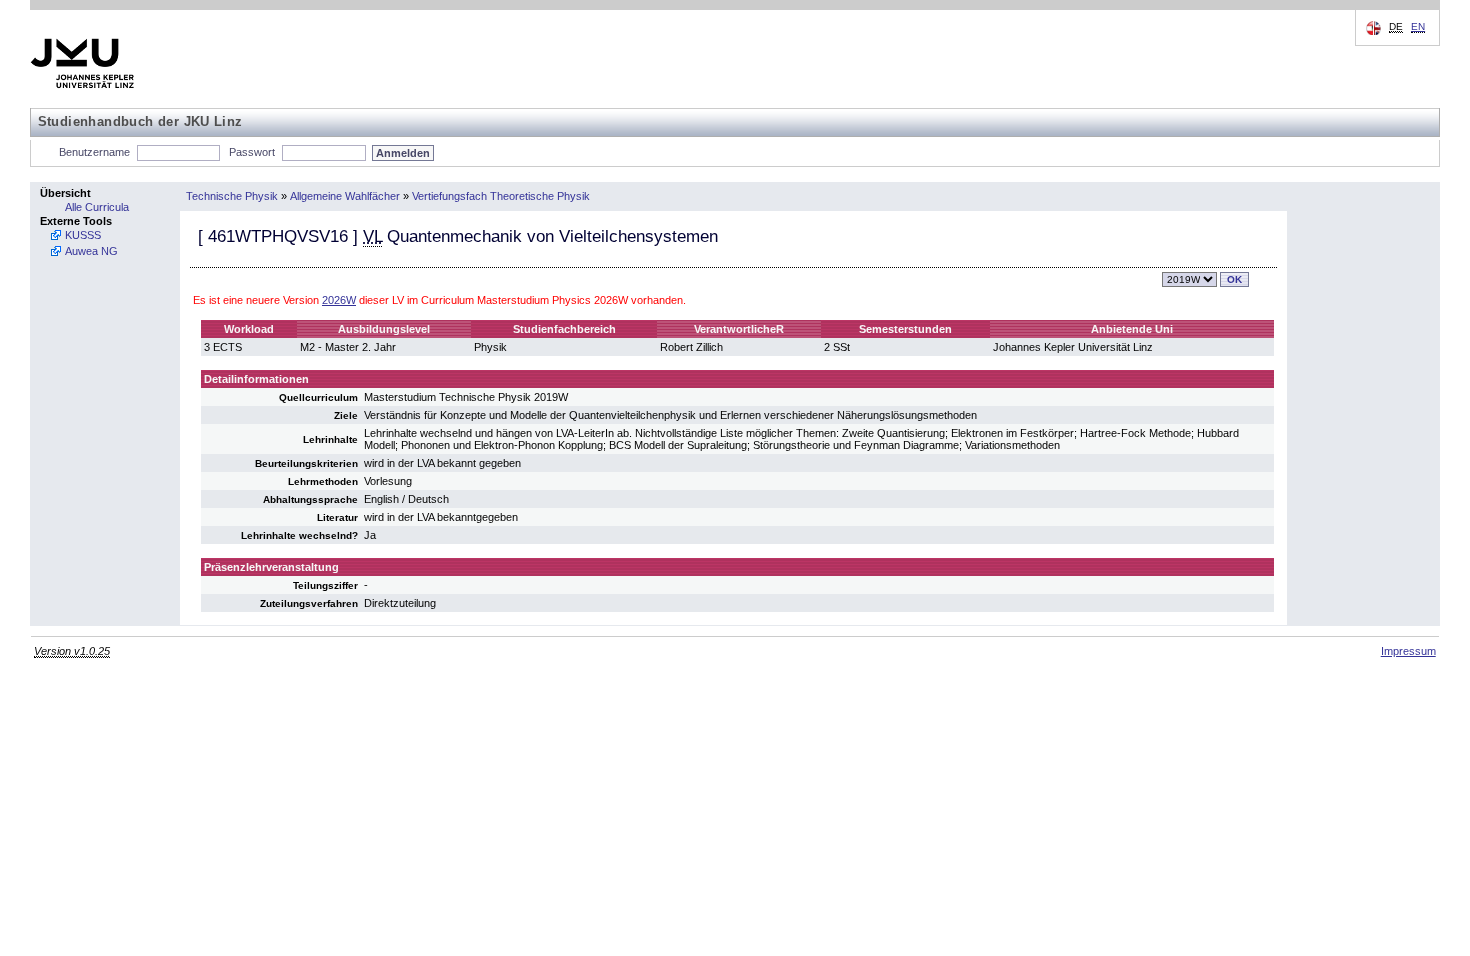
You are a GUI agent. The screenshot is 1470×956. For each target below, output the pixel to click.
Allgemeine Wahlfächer (345, 196)
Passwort (252, 152)
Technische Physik (232, 196)
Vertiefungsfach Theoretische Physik (501, 196)
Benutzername (94, 152)
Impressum (1408, 651)
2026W (339, 300)
